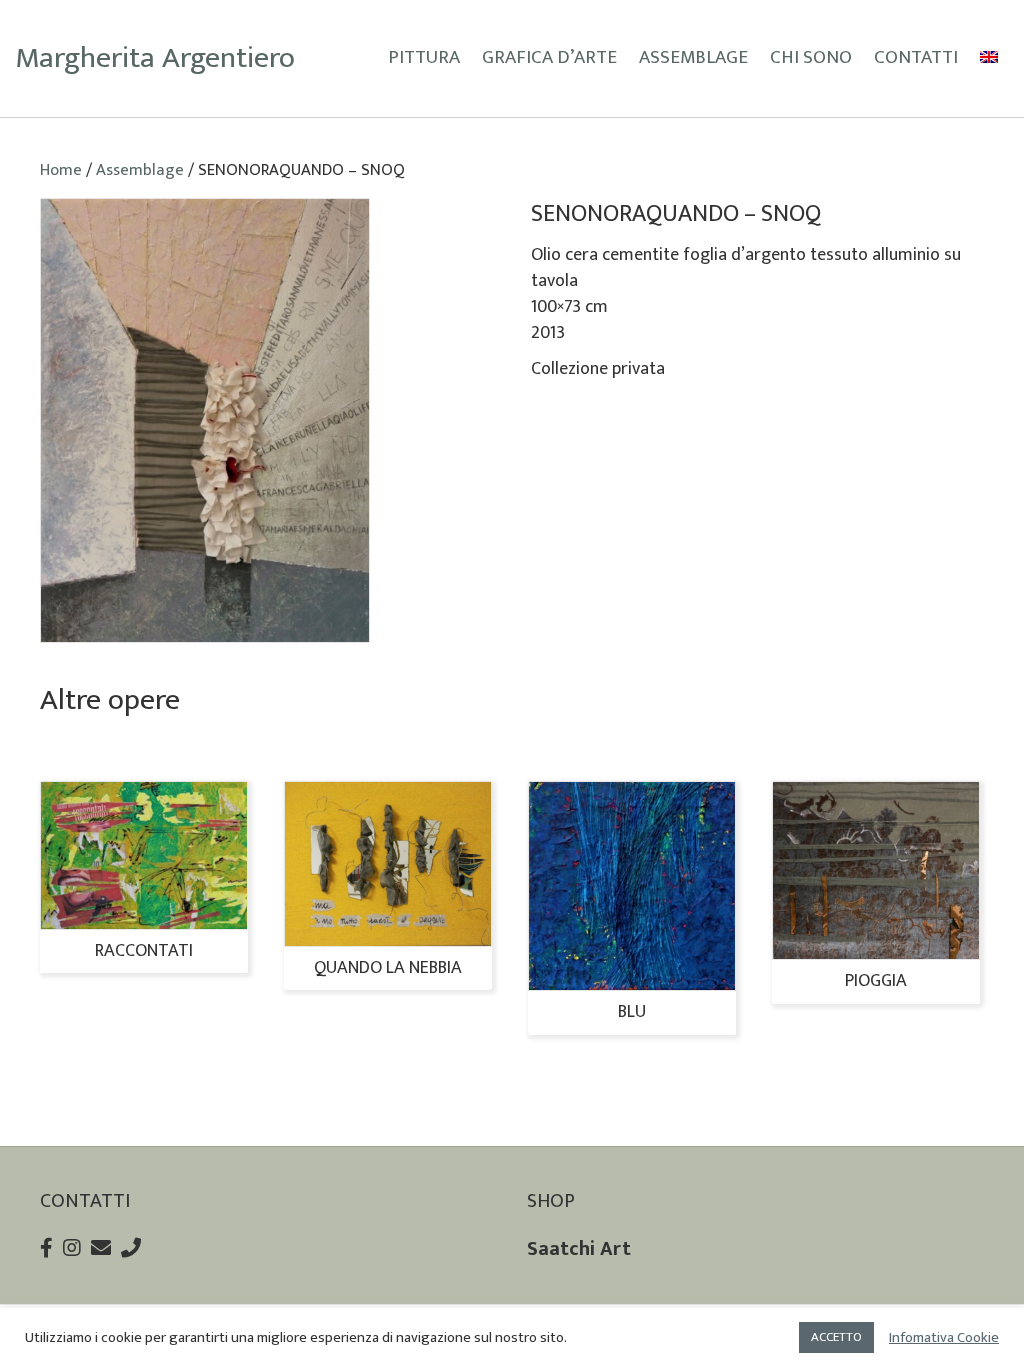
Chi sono (811, 57)
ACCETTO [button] (836, 1337)
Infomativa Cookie (944, 1338)
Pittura (424, 57)
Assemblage (693, 57)
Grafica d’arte (549, 57)
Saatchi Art (579, 1249)
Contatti (916, 57)
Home (61, 170)
